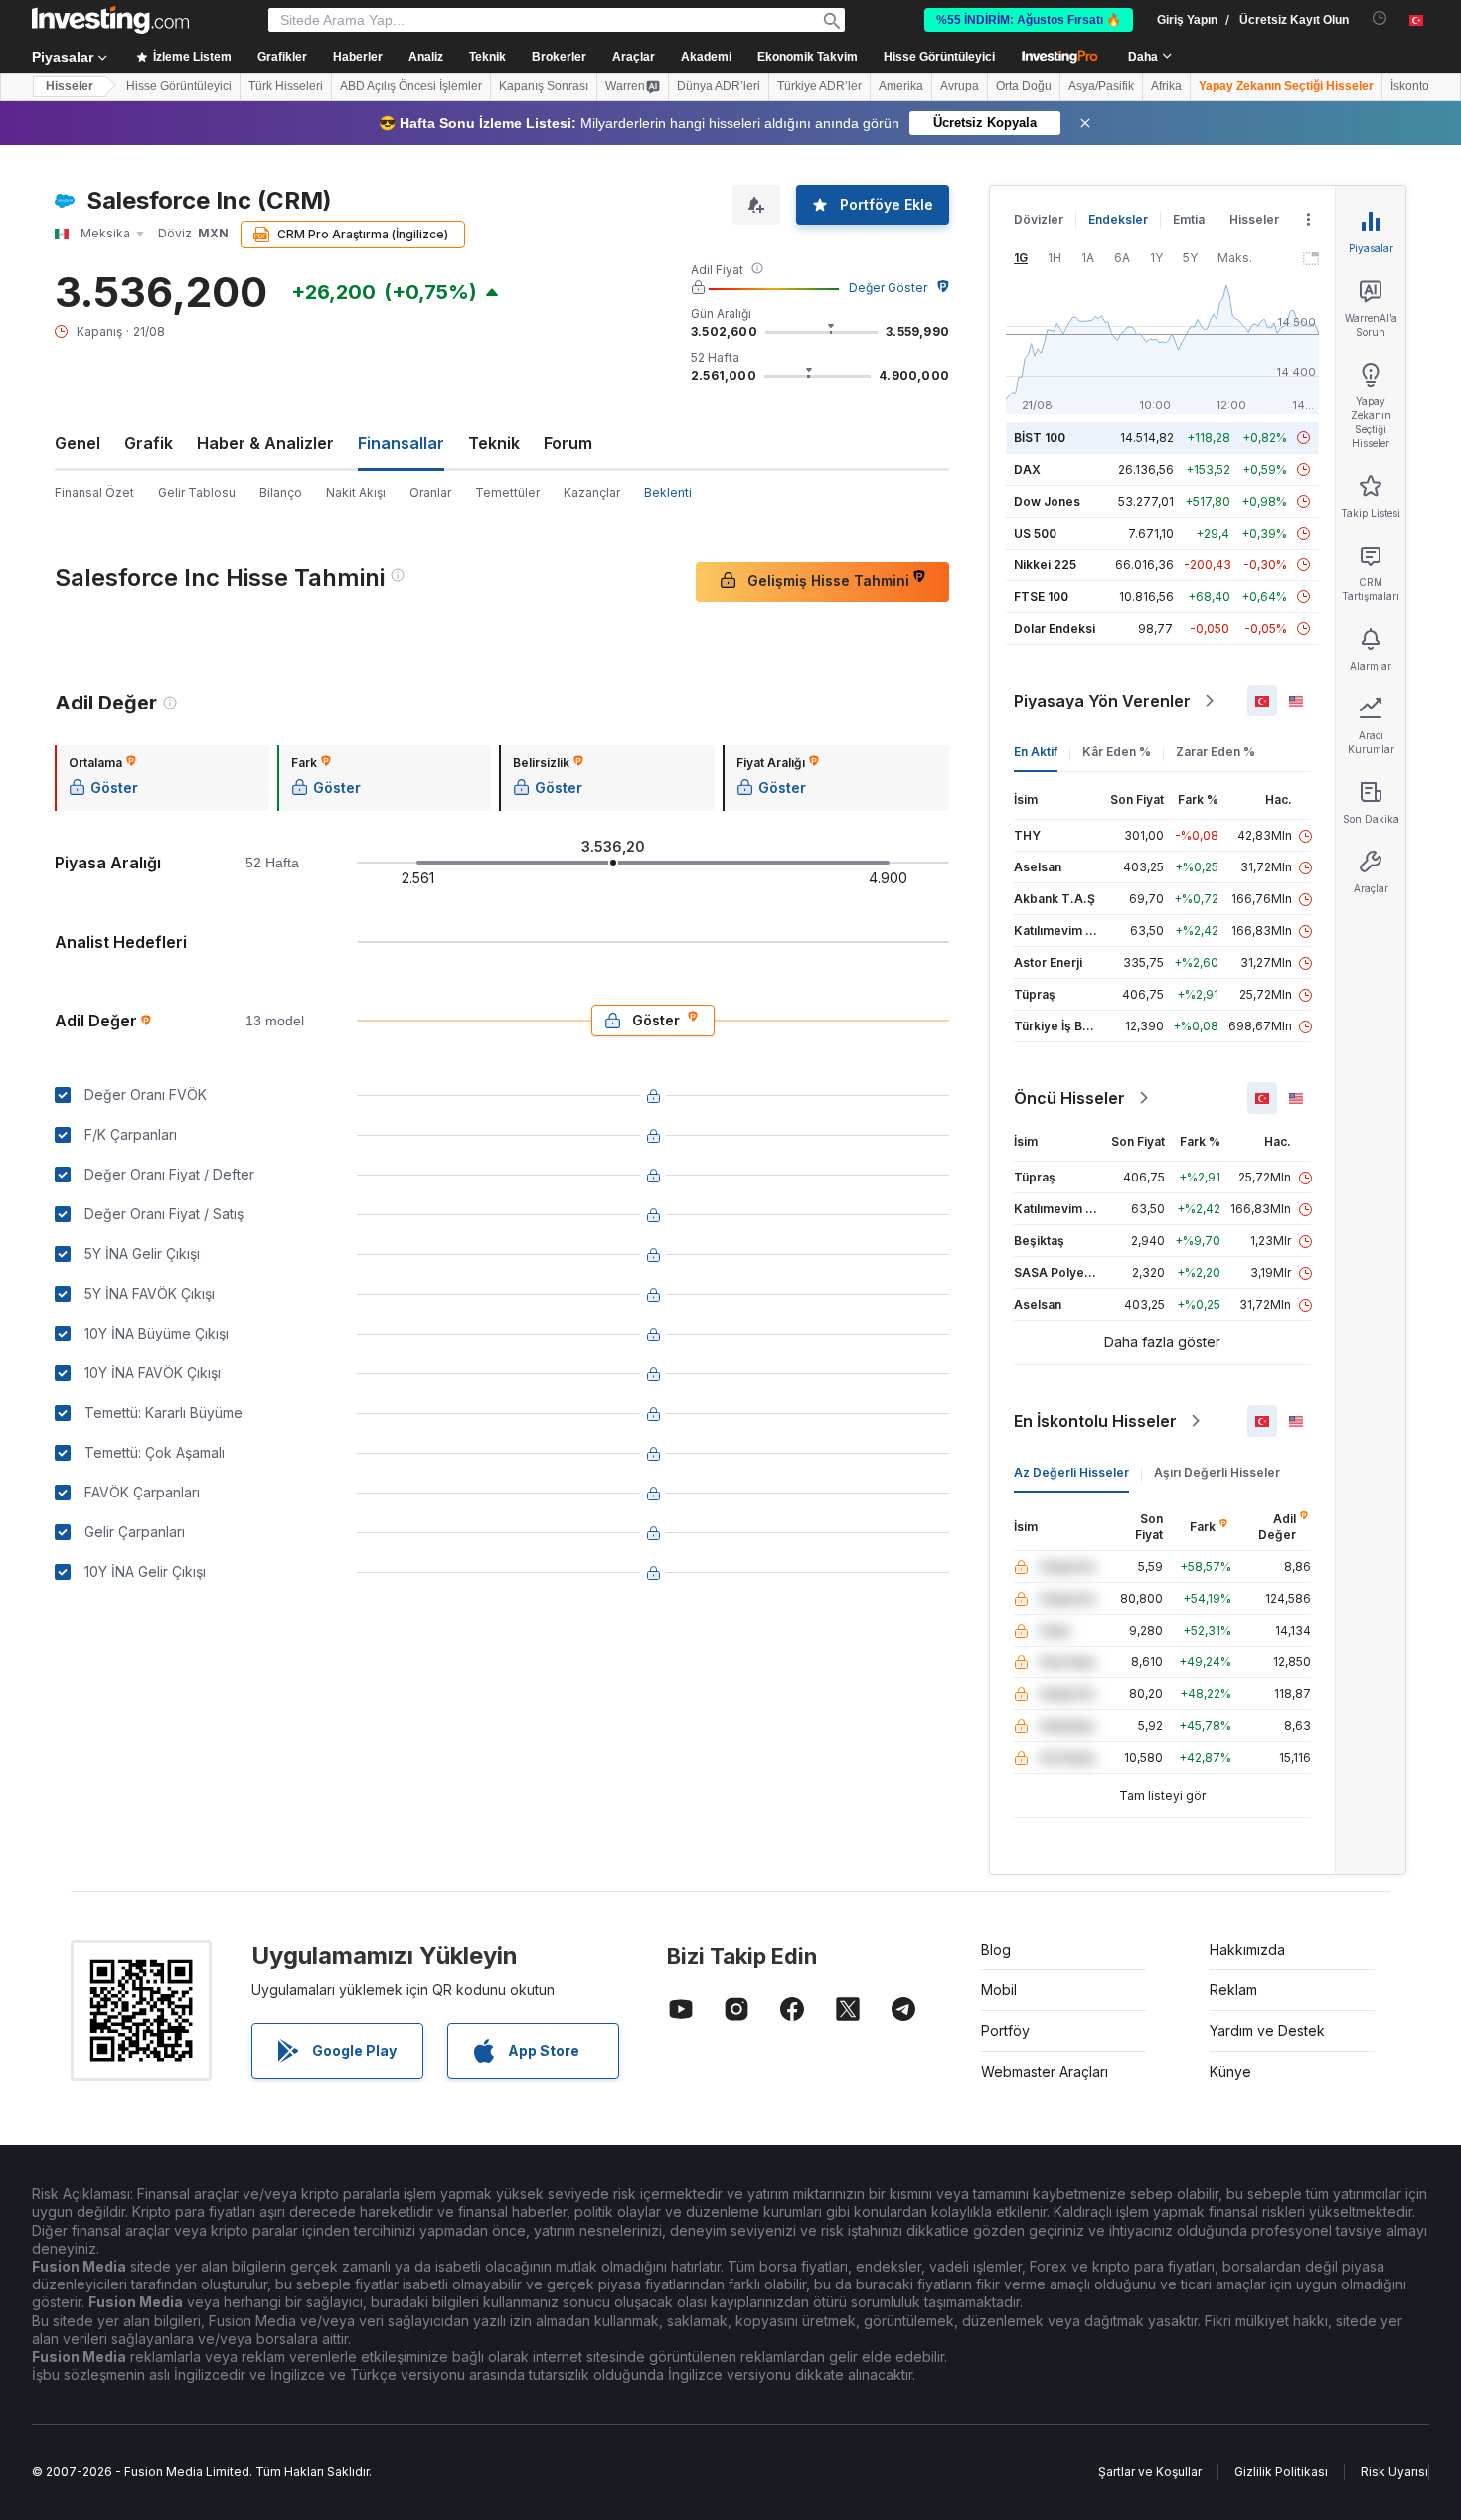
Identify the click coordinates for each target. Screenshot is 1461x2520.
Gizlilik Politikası (1281, 2472)
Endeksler (1118, 219)
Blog (996, 1949)
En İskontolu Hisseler (1095, 1421)
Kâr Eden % (1117, 752)
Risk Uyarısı (1394, 2472)
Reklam (1233, 1990)
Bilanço (281, 492)
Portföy (1005, 2031)
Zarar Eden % (1216, 752)
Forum (568, 443)
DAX (1027, 470)
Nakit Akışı (356, 492)
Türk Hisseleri (286, 86)
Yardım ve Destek (1267, 2031)
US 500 (1035, 533)
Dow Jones (1047, 501)
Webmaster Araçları (1045, 2071)
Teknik (494, 443)
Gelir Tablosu (197, 492)
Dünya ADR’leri (719, 86)
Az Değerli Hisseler (1071, 1472)
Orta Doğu (1024, 86)
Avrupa (960, 86)
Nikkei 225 (1045, 565)
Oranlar (430, 492)
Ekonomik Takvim (808, 57)
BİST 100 (1040, 438)
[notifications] (1380, 18)
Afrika (1166, 86)
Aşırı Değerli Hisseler (1217, 1472)
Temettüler (507, 492)
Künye (1230, 2071)
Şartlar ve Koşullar (1150, 2472)
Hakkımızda (1247, 1949)
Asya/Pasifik (1101, 86)
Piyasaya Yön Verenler (1102, 701)
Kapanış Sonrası (544, 86)
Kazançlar (592, 492)
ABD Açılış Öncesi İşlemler (411, 86)
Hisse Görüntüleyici (939, 57)
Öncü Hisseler (1069, 1098)
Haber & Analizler (265, 443)
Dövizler (1039, 219)
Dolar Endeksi (1055, 629)
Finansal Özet (94, 492)
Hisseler (70, 86)
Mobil (999, 1990)
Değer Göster (888, 288)
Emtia (1189, 219)
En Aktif (1036, 752)
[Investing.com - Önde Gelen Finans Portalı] (110, 20)
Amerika (901, 86)
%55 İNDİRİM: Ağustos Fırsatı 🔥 (1029, 20)
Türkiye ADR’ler (819, 86)
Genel (78, 443)
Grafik (149, 443)
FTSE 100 (1041, 597)
